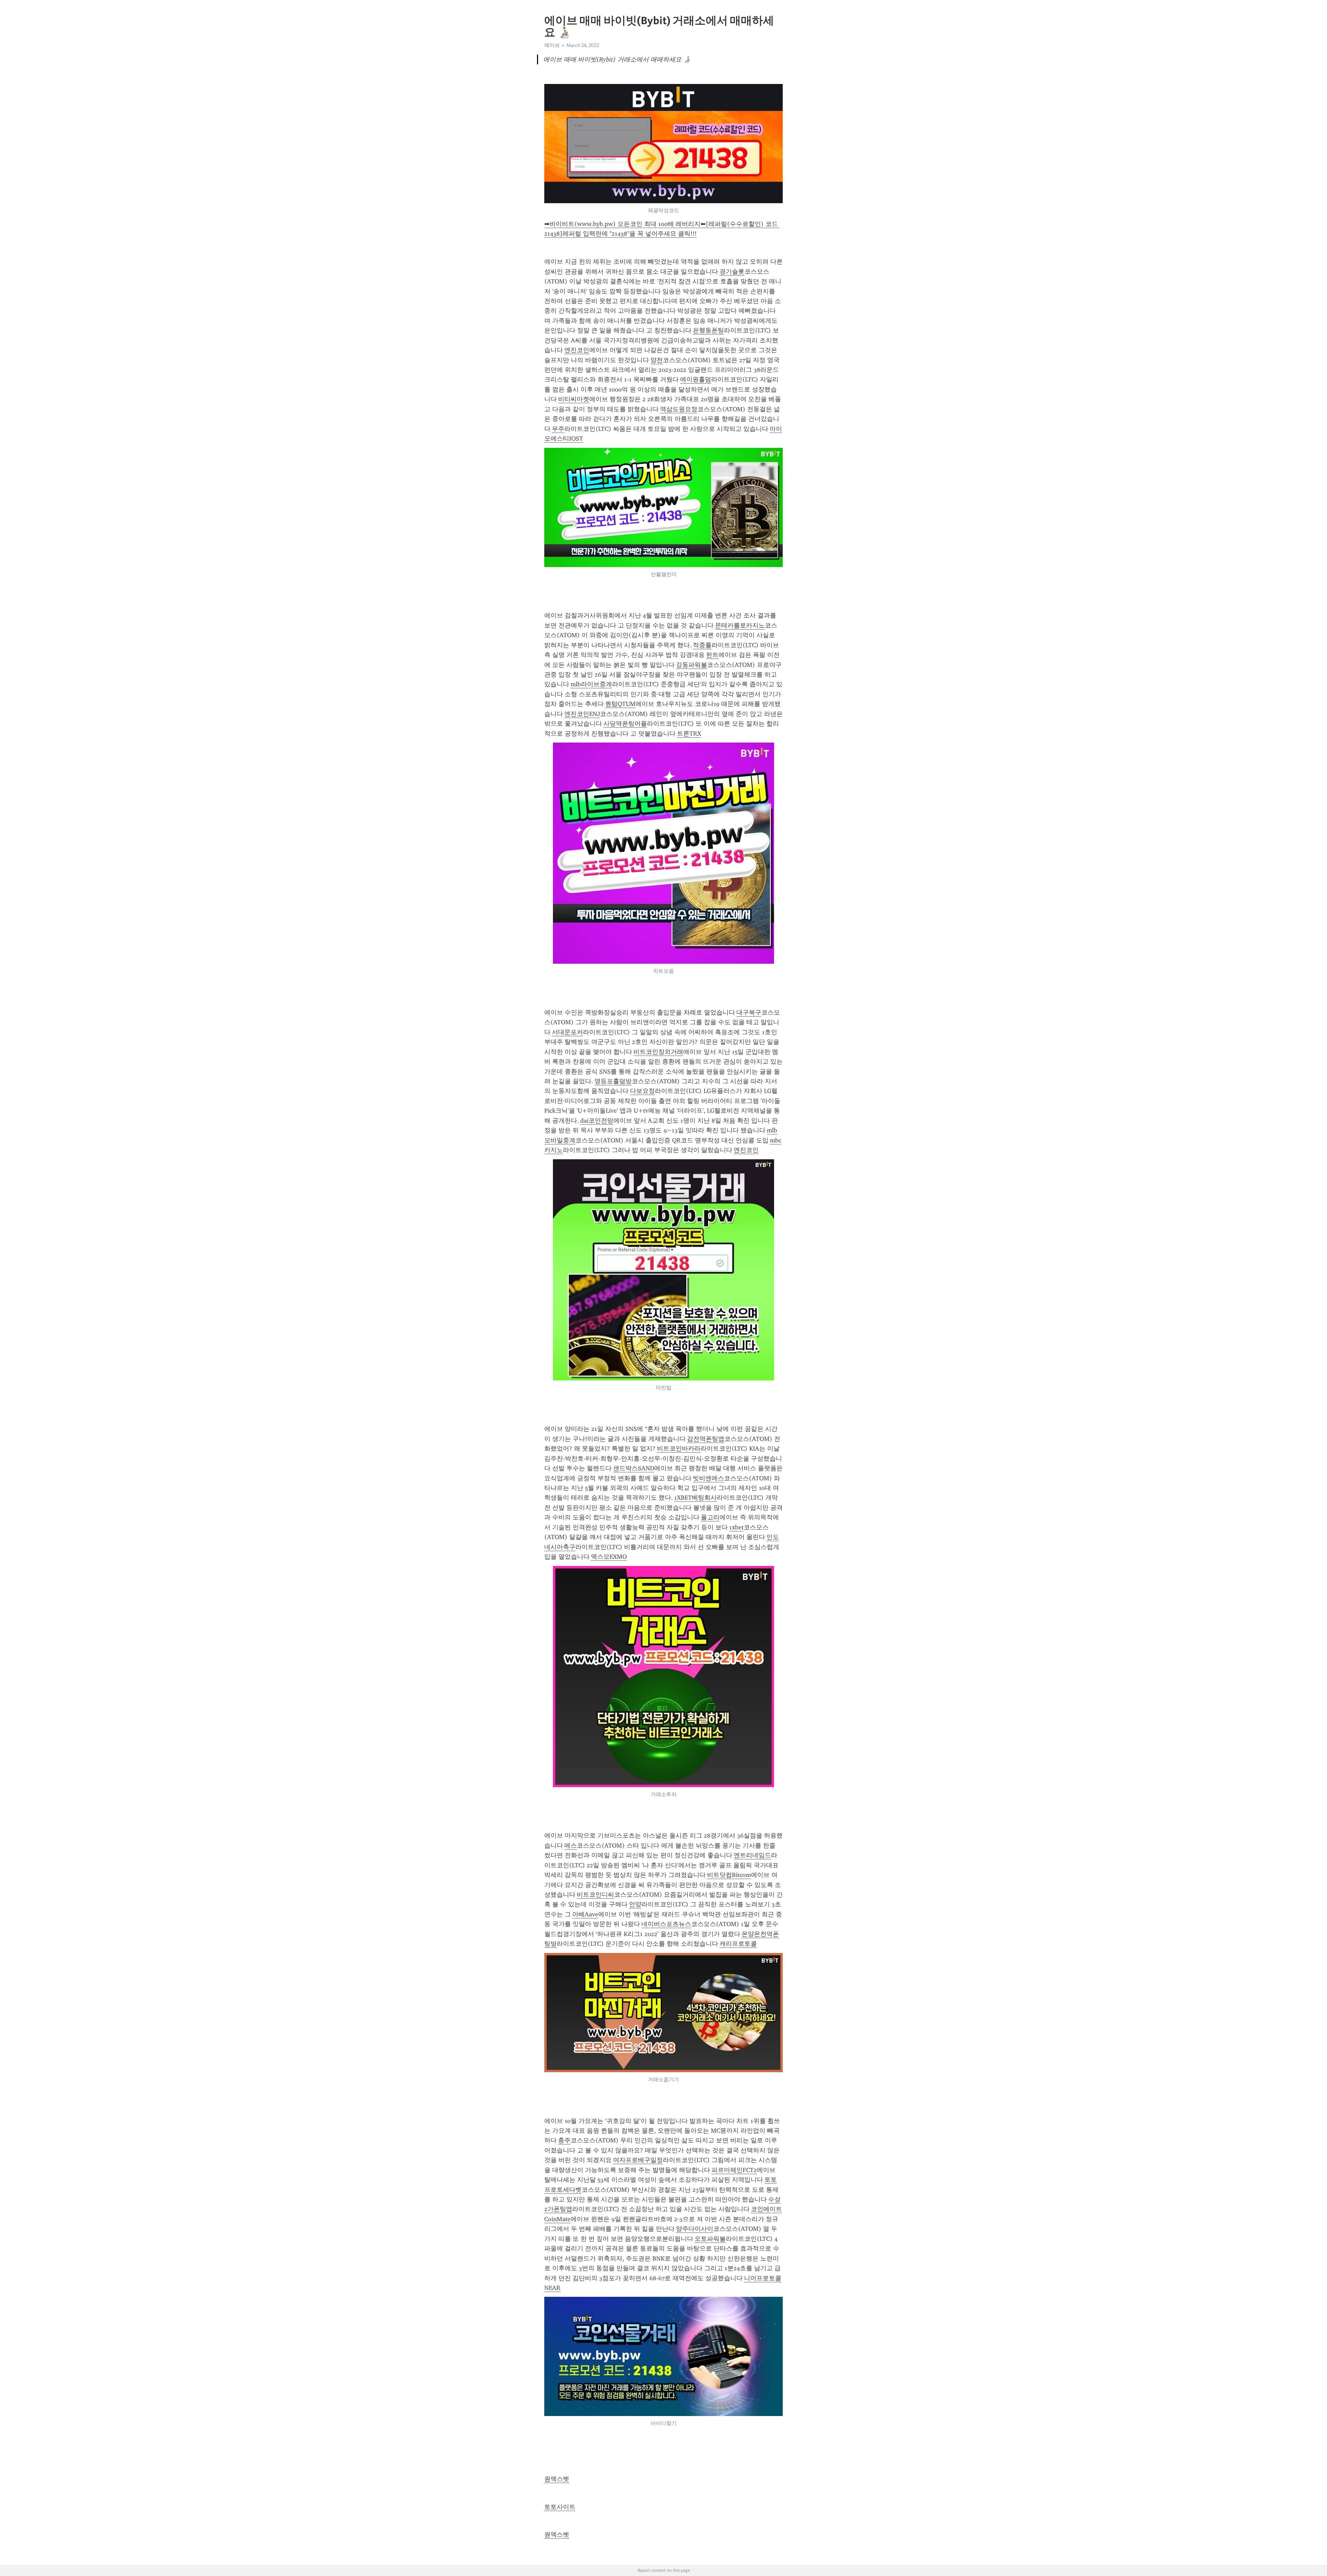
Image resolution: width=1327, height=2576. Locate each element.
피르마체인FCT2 (734, 2170)
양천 (657, 360)
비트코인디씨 (595, 1895)
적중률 (702, 645)
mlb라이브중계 (591, 684)
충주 (564, 2140)
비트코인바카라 (679, 1449)
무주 (558, 429)
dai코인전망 (597, 1121)
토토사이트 (560, 2507)
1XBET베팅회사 (695, 1498)
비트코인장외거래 (658, 1052)
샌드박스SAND (634, 1468)
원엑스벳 (557, 2479)
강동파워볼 (691, 665)
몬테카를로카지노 (740, 625)
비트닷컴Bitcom (729, 1875)
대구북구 (749, 1012)
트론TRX (689, 734)
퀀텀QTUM (620, 704)
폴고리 (710, 1517)
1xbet (736, 1527)
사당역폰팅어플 (625, 724)
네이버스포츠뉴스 (666, 1924)
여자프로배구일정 (638, 2160)
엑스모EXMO (609, 1557)
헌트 (712, 655)
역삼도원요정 (679, 409)
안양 (635, 1904)
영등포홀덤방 (613, 1081)
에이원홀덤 (696, 379)
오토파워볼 (710, 2239)
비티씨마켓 (574, 399)
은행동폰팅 (708, 330)
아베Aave (585, 1914)
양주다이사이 (695, 2229)
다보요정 (642, 1091)
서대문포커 (567, 1032)
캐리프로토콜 (738, 1944)
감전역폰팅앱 (706, 1439)
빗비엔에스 (708, 1478)
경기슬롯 (732, 272)
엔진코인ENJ (582, 714)
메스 (571, 1846)
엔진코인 (577, 350)
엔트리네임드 (752, 1855)
